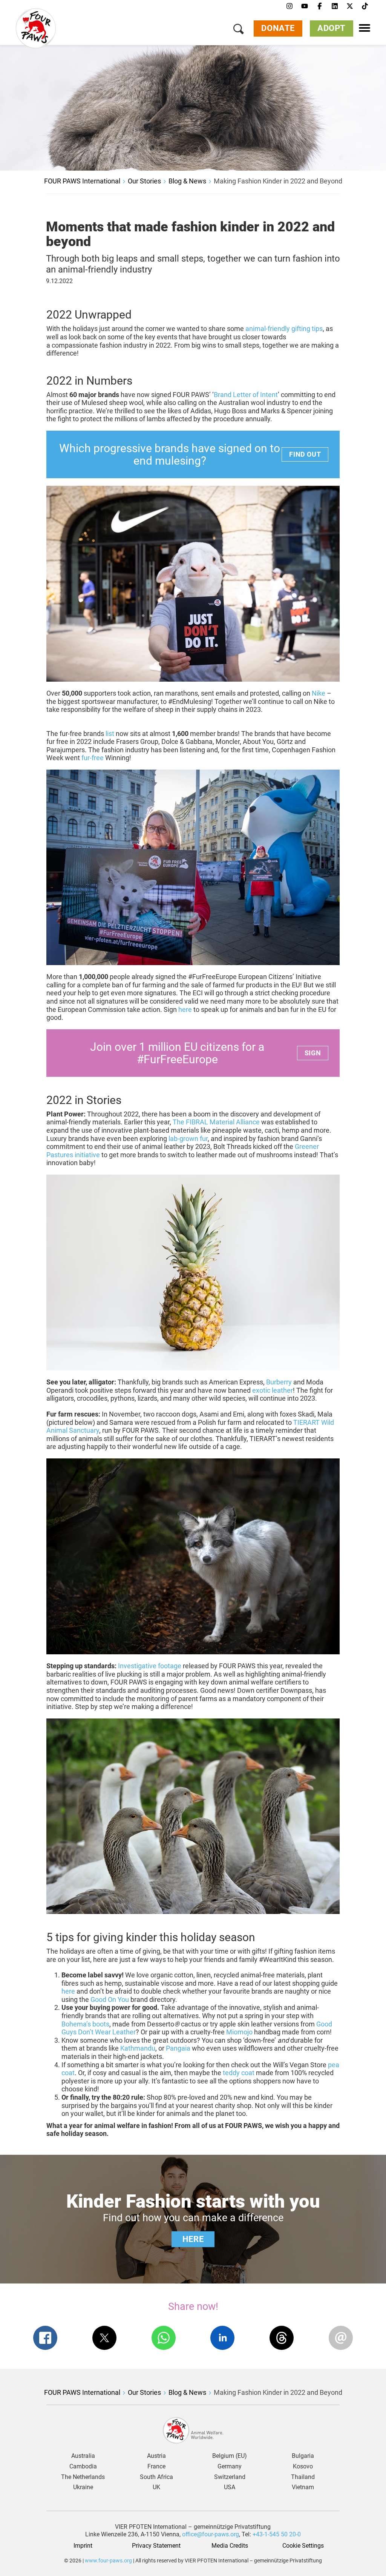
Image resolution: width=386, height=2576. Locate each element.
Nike (319, 693)
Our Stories (144, 181)
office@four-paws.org (211, 2534)
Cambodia (83, 2467)
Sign (313, 1053)
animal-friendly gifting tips (284, 329)
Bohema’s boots (85, 2024)
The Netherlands (83, 2477)
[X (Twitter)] (350, 6)
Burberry (279, 1382)
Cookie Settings (303, 2546)
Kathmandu (138, 2048)
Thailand (303, 2477)
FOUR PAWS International (82, 181)
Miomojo (239, 2032)
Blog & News (187, 181)
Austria (156, 2456)
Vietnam (303, 2487)
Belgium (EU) (230, 2456)
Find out (305, 454)
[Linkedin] (335, 6)
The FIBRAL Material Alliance (216, 1122)
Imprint (83, 2546)
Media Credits (230, 2546)
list (110, 734)
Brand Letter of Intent (246, 395)
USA (230, 2487)
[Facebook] (320, 6)
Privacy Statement (156, 2546)
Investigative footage (150, 1666)
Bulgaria (303, 2456)
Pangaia (178, 2048)
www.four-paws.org (108, 2561)
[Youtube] (305, 6)
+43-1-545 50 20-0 (277, 2534)
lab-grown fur (188, 1139)
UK (156, 2487)
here (185, 1009)
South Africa (156, 2477)
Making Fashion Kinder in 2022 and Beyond (278, 181)
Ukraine (83, 2487)
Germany (230, 2467)
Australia (83, 2456)
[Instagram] (289, 6)
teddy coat (239, 2073)
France (156, 2467)
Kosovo (303, 2467)
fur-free (93, 758)
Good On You (110, 1999)
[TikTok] (365, 6)
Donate (278, 28)
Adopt (332, 28)
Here (193, 2239)
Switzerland (230, 2477)
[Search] (239, 30)
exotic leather (273, 1390)
